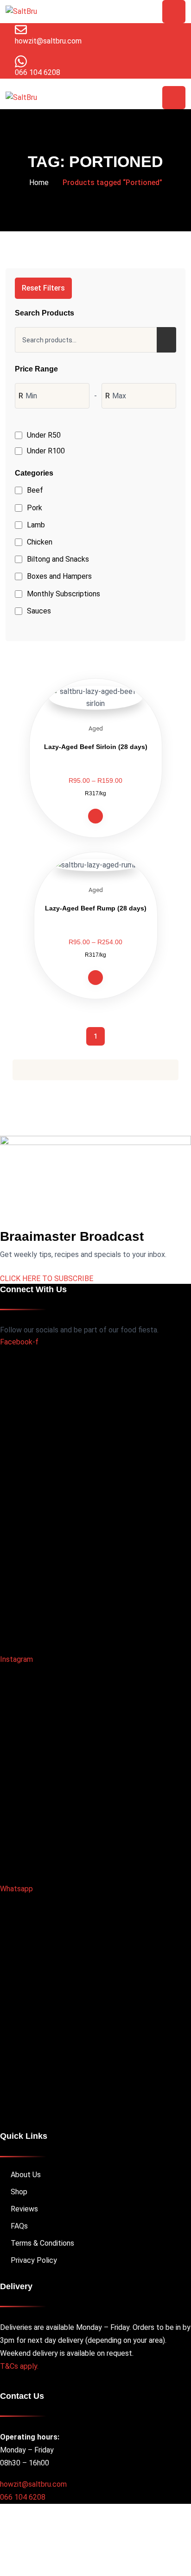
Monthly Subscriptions (64, 594)
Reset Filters (43, 288)
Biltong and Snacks (58, 559)
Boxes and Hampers (59, 576)
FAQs (19, 2226)
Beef (35, 490)
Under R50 (44, 435)
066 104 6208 (23, 2497)
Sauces (39, 611)
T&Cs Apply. (139, 2556)
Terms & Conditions (42, 2243)
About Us (26, 2175)
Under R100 (46, 451)
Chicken (40, 542)
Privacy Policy (34, 2260)
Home (39, 183)
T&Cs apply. (19, 2366)
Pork (35, 508)
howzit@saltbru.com (33, 2484)
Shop (19, 2192)
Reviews (24, 2209)
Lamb (36, 525)
